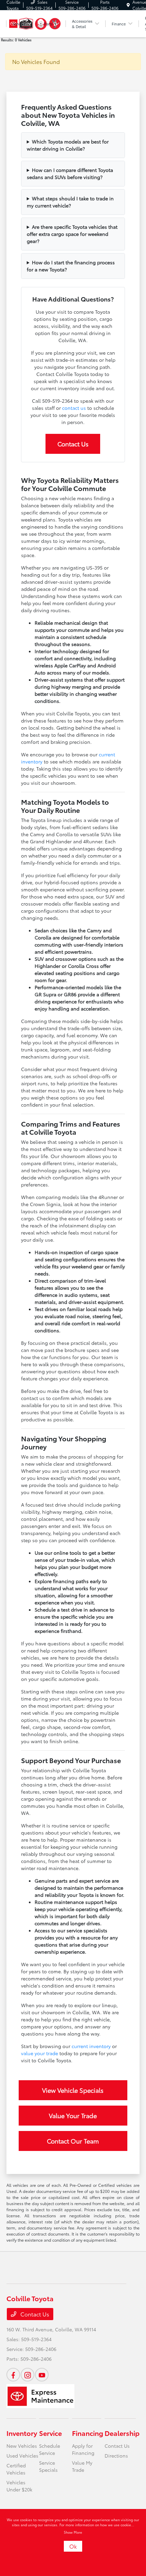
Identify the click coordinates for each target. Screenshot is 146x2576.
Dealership (122, 2433)
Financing (88, 2433)
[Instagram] (28, 2375)
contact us (74, 408)
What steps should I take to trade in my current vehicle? (70, 202)
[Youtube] (42, 2375)
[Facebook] (13, 2375)
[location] (128, 5)
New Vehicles (22, 2446)
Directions (116, 2456)
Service (50, 2433)
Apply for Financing (83, 2449)
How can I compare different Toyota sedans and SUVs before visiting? (70, 173)
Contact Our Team (73, 2141)
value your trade (40, 2053)
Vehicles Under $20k (19, 2486)
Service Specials (48, 2466)
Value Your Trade (73, 2115)
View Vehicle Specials (73, 2090)
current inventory (91, 2046)
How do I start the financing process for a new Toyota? (71, 266)
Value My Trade (82, 2466)
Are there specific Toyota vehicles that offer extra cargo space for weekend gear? (72, 234)
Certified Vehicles (16, 2469)
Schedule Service (50, 2449)
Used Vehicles (22, 2456)
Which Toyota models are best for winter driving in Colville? (68, 145)
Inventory (22, 2433)
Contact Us (73, 444)
